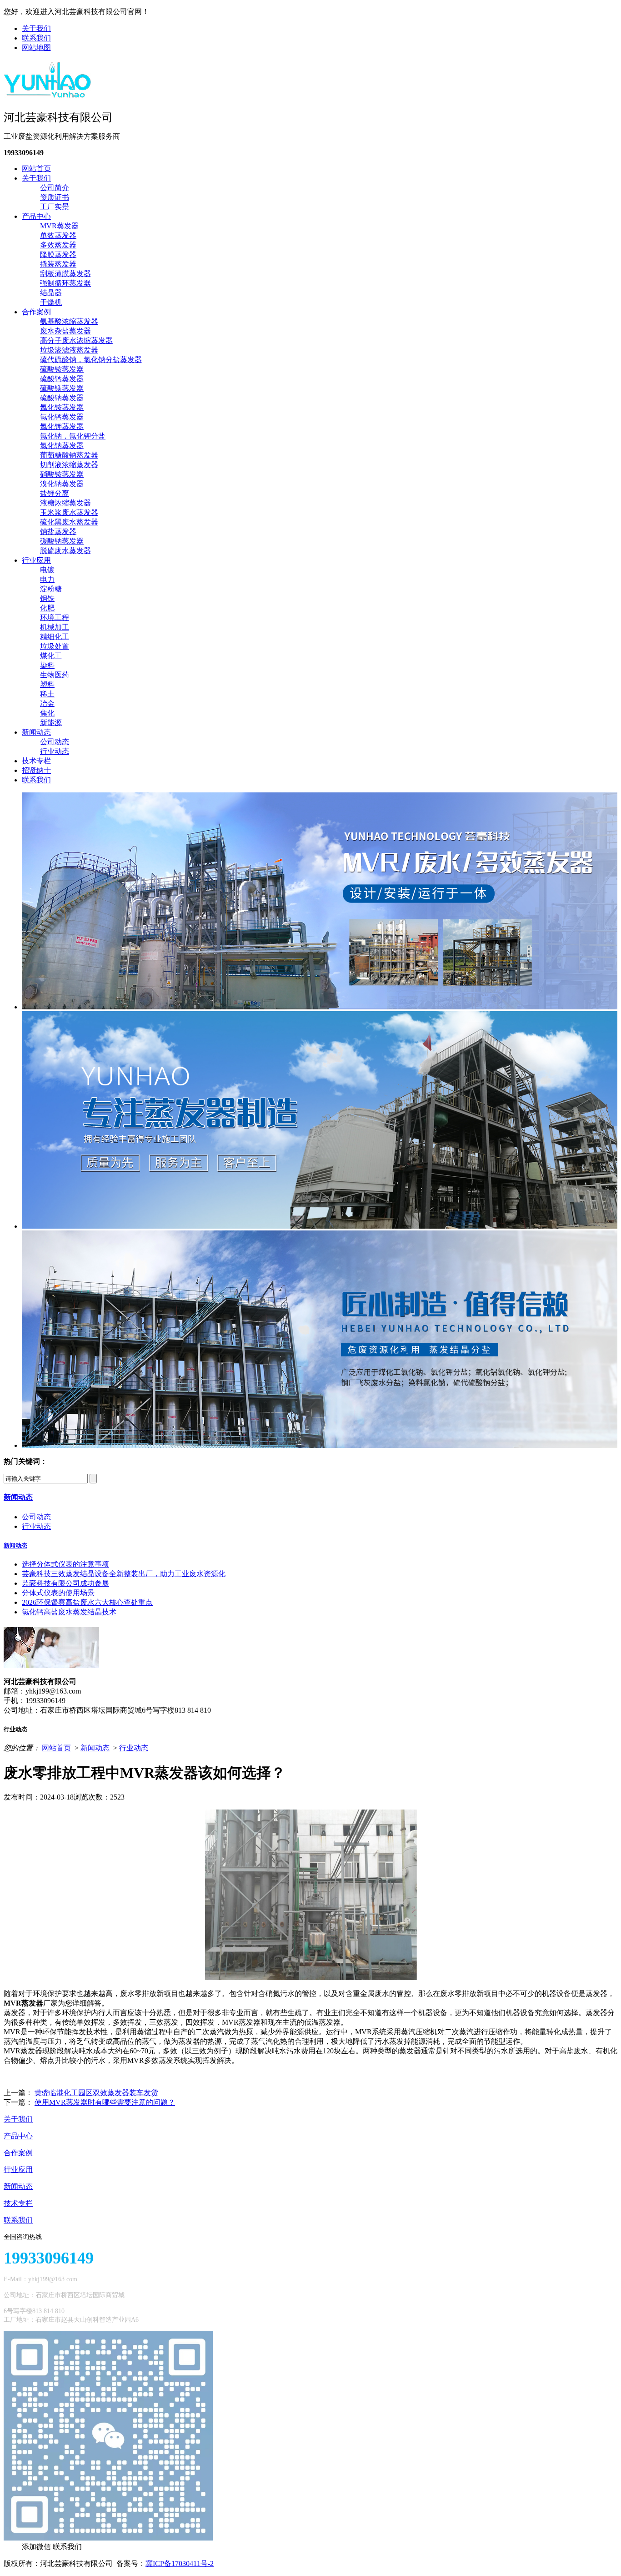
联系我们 (36, 38)
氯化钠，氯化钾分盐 (73, 436)
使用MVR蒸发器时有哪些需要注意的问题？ (105, 2102)
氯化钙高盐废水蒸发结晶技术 (69, 1612)
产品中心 (36, 216)
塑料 (47, 684)
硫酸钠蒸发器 (62, 398)
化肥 (47, 608)
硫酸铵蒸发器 (62, 369)
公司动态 (55, 742)
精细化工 (55, 637)
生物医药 (55, 675)
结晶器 (51, 293)
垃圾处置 (55, 646)
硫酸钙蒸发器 (62, 379)
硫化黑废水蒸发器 (69, 522)
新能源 (51, 723)
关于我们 (36, 28)
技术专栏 (36, 761)
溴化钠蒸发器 (62, 484)
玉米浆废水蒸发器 (69, 512)
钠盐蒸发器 (58, 532)
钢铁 (47, 598)
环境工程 (55, 618)
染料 (47, 665)
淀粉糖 (51, 589)
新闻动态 (36, 732)
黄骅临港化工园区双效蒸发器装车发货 (96, 2093)
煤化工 (51, 656)
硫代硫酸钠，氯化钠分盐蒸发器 (91, 360)
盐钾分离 (55, 493)
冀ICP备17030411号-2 (180, 2563)
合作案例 (36, 312)
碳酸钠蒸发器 (62, 541)
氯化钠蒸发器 (62, 446)
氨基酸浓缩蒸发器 (69, 321)
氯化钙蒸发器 (62, 417)
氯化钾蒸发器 (62, 426)
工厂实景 (55, 207)
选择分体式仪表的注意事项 (65, 1564)
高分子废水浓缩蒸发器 (76, 340)
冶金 (47, 703)
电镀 (47, 570)
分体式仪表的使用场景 (58, 1593)
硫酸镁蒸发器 (62, 388)
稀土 (47, 694)
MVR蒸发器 (59, 226)
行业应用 (36, 560)
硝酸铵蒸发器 (62, 474)
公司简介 (55, 188)
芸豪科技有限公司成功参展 (65, 1583)
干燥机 (51, 302)
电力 (47, 579)
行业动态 (55, 751)
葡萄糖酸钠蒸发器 (69, 455)
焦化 (47, 713)
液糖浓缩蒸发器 (65, 503)
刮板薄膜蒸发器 (65, 274)
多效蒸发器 (58, 245)
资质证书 (55, 197)
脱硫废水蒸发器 (65, 551)
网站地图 (36, 48)
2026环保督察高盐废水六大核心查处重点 (87, 1602)
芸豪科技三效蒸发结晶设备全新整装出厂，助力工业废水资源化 (124, 1574)
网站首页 (36, 169)
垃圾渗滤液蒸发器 (69, 350)
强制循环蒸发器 (65, 283)
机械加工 (55, 627)
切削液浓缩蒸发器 (69, 465)
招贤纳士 (36, 770)
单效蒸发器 (58, 235)
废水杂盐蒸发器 (65, 331)
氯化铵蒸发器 (62, 407)
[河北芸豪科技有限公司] (48, 95)
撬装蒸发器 (58, 264)
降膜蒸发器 (58, 255)
